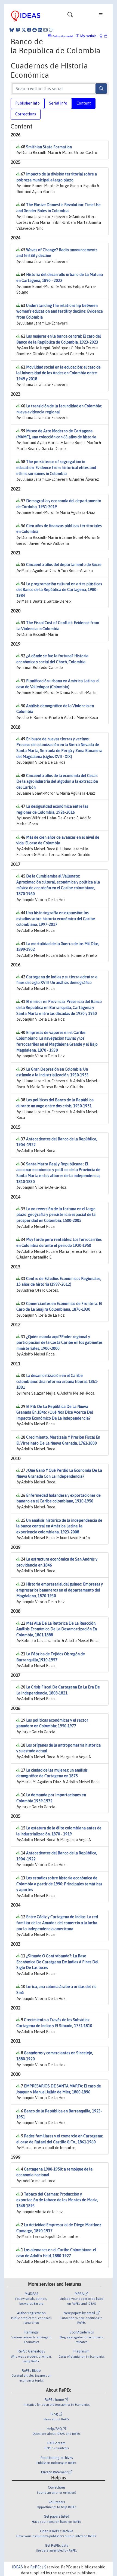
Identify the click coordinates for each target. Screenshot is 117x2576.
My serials (88, 36)
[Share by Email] (45, 30)
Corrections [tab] (26, 114)
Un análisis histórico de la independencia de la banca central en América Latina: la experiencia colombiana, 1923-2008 (59, 1526)
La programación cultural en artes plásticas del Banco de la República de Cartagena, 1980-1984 (59, 590)
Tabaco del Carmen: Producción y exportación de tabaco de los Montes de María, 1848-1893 (57, 2200)
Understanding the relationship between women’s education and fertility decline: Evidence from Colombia (60, 311)
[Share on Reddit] (35, 30)
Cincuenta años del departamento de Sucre (64, 565)
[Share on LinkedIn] (40, 30)
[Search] (101, 89)
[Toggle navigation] (70, 16)
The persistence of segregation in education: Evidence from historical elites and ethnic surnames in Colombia (56, 468)
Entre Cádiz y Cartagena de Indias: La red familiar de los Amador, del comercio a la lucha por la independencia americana (57, 1923)
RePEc (36, 2567)
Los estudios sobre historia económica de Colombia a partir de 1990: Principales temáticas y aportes (59, 1884)
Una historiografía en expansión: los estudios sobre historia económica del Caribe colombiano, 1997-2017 (56, 919)
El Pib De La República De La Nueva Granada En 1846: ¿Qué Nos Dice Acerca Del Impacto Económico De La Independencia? (55, 1412)
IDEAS (17, 2567)
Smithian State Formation (49, 147)
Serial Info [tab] (58, 103)
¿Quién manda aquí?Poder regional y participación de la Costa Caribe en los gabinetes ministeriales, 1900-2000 (59, 1343)
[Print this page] (51, 30)
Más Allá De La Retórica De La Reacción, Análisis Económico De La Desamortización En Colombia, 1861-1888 (57, 1629)
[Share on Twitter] (24, 30)
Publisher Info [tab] (27, 103)
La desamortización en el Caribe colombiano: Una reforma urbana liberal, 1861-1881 (57, 1381)
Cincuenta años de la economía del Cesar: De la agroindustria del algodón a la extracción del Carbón (57, 781)
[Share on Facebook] (29, 30)
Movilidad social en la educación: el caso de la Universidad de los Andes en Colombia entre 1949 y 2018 (59, 373)
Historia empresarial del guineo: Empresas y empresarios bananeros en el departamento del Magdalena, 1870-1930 (60, 1590)
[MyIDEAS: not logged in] (103, 36)
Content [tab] (84, 103)
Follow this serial (63, 36)
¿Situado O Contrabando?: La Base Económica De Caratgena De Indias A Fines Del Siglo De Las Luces (57, 1962)
